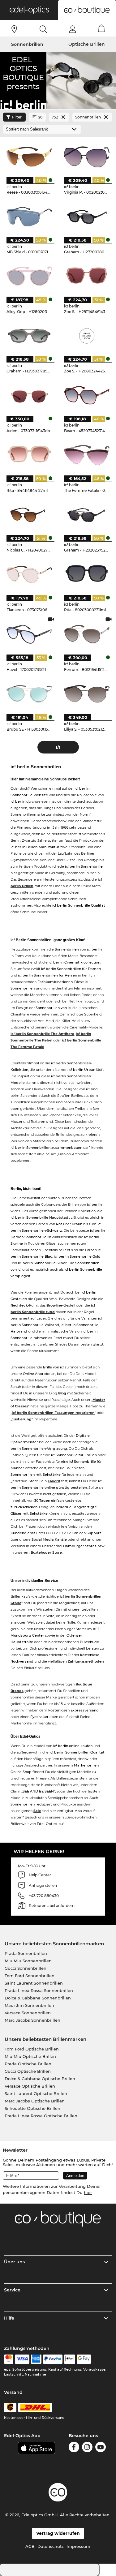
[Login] (73, 29)
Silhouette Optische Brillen (32, 2108)
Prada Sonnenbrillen (26, 1953)
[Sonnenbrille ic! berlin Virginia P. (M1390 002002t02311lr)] (87, 157)
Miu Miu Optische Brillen (30, 2056)
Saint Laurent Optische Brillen (36, 2093)
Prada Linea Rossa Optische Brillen (41, 2116)
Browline (54, 1305)
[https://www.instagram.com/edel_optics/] (87, 2448)
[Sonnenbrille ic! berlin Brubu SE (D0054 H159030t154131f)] (29, 694)
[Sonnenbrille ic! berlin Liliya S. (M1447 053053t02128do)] (87, 694)
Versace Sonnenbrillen (28, 2013)
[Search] (43, 29)
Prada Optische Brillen (28, 2064)
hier (88, 2192)
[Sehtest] (14, 29)
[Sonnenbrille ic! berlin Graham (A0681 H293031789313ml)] (29, 336)
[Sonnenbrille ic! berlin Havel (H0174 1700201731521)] (29, 634)
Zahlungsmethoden (86, 1661)
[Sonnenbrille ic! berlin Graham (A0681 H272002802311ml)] (87, 216)
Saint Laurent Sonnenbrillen (34, 1983)
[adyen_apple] (70, 2359)
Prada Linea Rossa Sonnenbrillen (39, 1990)
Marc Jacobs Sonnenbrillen (32, 2020)
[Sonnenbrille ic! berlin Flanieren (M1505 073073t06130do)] (29, 574)
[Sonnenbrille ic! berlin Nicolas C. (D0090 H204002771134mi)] (29, 515)
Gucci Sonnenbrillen (26, 1968)
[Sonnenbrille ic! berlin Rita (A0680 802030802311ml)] (87, 574)
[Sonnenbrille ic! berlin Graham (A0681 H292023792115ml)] (87, 515)
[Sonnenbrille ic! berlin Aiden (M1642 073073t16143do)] (29, 395)
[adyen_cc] (9, 2359)
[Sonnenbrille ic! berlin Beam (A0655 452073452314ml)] (87, 395)
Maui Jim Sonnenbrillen (29, 2005)
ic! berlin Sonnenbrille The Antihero (42, 1034)
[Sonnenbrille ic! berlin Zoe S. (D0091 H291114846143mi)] (87, 276)
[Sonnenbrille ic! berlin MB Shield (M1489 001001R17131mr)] (29, 216)
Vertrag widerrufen (58, 2533)
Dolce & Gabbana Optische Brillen (40, 2079)
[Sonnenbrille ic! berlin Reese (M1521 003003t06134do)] (29, 157)
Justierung (22, 1419)
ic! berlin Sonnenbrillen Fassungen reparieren (53, 1413)
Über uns (14, 2262)
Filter (17, 117)
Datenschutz (51, 2546)
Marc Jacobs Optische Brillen (35, 2101)
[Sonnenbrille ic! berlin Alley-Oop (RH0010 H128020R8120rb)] (29, 276)
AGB (30, 2546)
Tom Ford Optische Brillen (32, 2049)
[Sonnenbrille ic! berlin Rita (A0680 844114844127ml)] (29, 455)
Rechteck (19, 1305)
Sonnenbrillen (27, 44)
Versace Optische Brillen (30, 2086)
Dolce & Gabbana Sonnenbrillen (38, 1998)
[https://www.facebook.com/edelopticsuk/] (74, 2448)
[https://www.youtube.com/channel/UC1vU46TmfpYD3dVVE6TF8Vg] (101, 2448)
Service (12, 2290)
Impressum (78, 2546)
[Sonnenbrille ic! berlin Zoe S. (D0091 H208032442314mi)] (87, 336)
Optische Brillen (87, 44)
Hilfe (9, 2318)
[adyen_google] (84, 2359)
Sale (37, 1811)
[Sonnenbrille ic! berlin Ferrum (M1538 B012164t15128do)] (87, 634)
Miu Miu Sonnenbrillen (28, 1961)
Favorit (54, 1481)
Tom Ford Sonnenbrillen (30, 1976)
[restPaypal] (53, 2359)
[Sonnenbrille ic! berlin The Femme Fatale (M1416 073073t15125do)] (87, 455)
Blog (62, 1393)
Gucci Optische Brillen (28, 2071)
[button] (29, 10)
